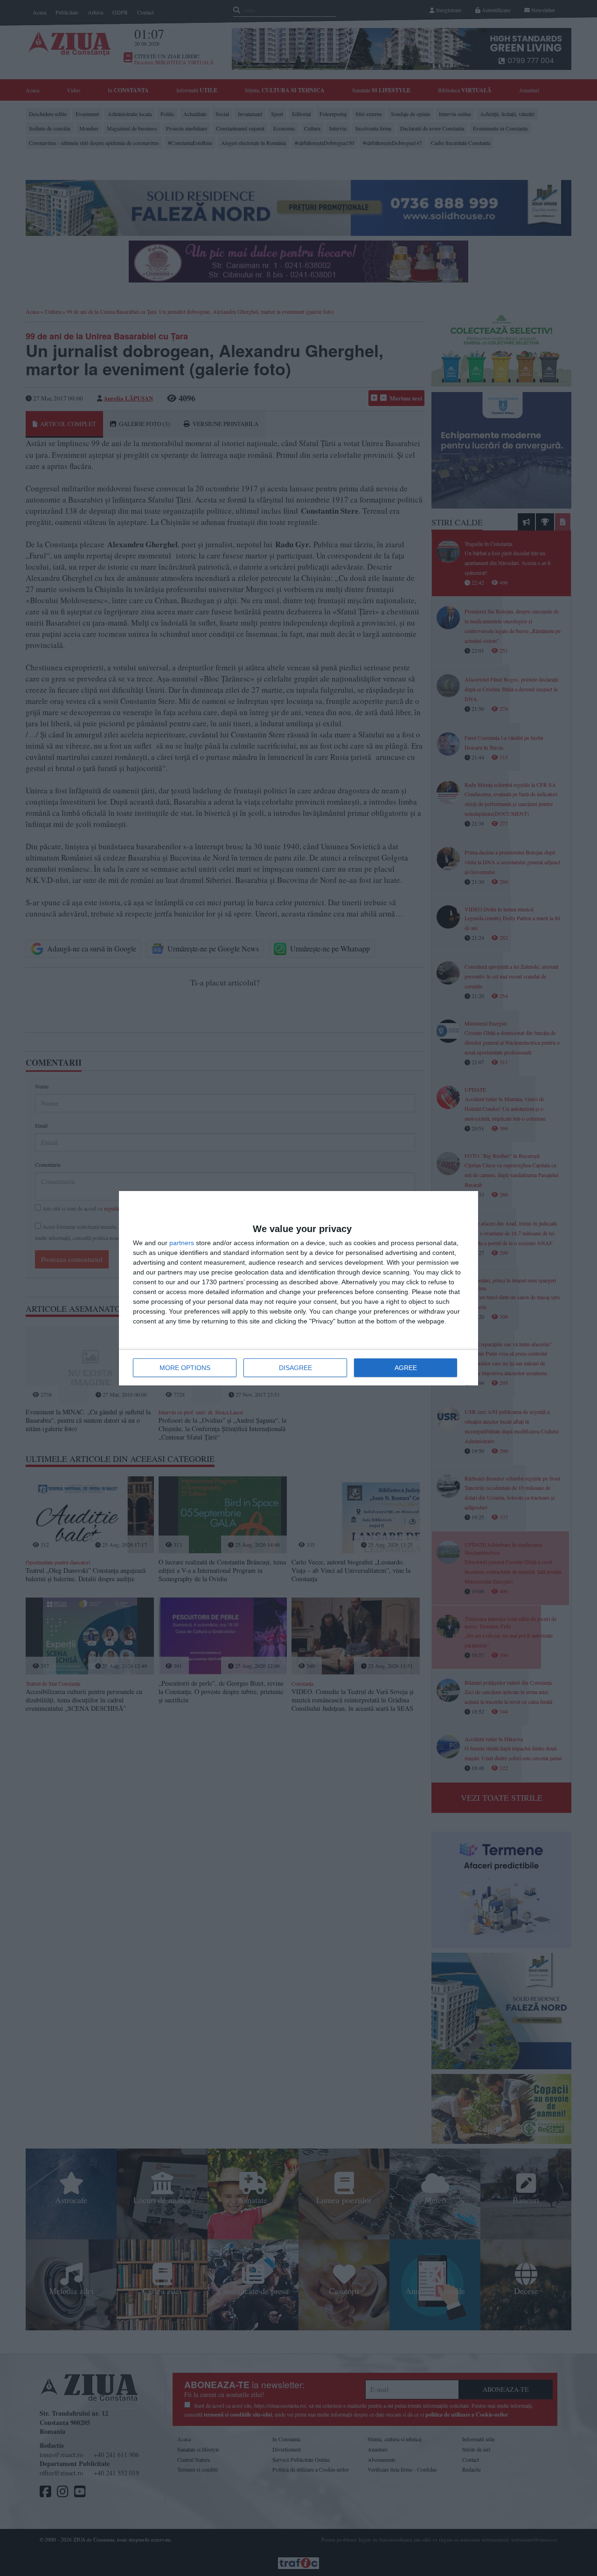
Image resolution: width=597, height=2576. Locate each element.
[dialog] (298, 1288)
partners (182, 1243)
